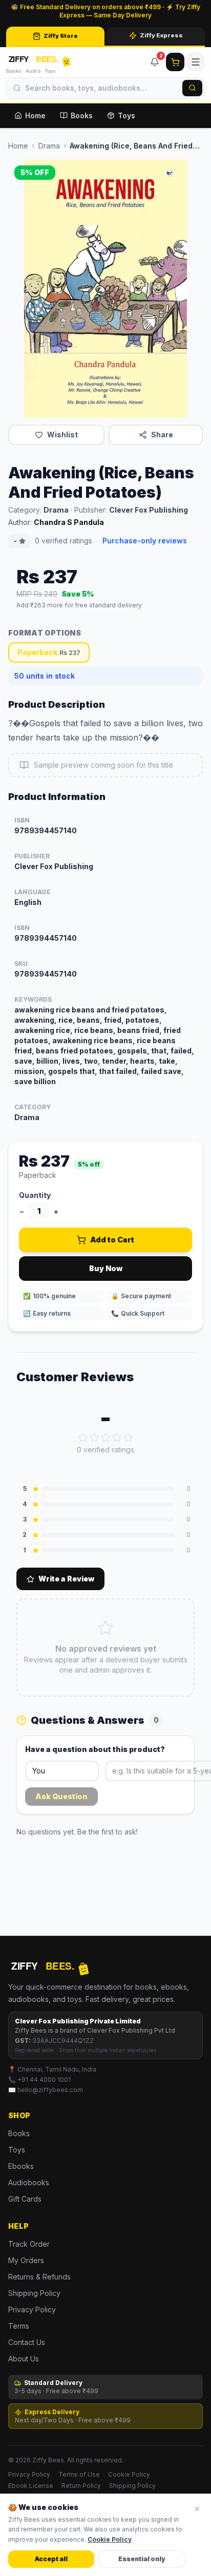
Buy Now (106, 1268)
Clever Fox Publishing (149, 510)
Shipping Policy (34, 2293)
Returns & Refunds (39, 2277)
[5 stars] (128, 1438)
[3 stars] (105, 1438)
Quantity (35, 1195)
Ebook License (31, 2486)
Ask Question (61, 1796)
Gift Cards (25, 2199)
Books (82, 115)
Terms (19, 2326)
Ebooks (21, 2166)
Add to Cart (112, 1240)
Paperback (49, 652)
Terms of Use (79, 2474)
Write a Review (66, 1579)
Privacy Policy (32, 2309)
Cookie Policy (129, 2474)
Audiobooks (29, 2182)
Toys (126, 115)
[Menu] (196, 62)
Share (162, 435)
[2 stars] (94, 1438)
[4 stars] (117, 1438)
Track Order (29, 2244)
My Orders (26, 2260)
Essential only (142, 2559)
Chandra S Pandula (69, 522)
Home (35, 115)
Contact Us (27, 2342)
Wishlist (62, 435)
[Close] (197, 2509)
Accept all (51, 2559)
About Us (24, 2359)
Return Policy (81, 2486)
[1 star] (83, 1438)
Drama (49, 146)
